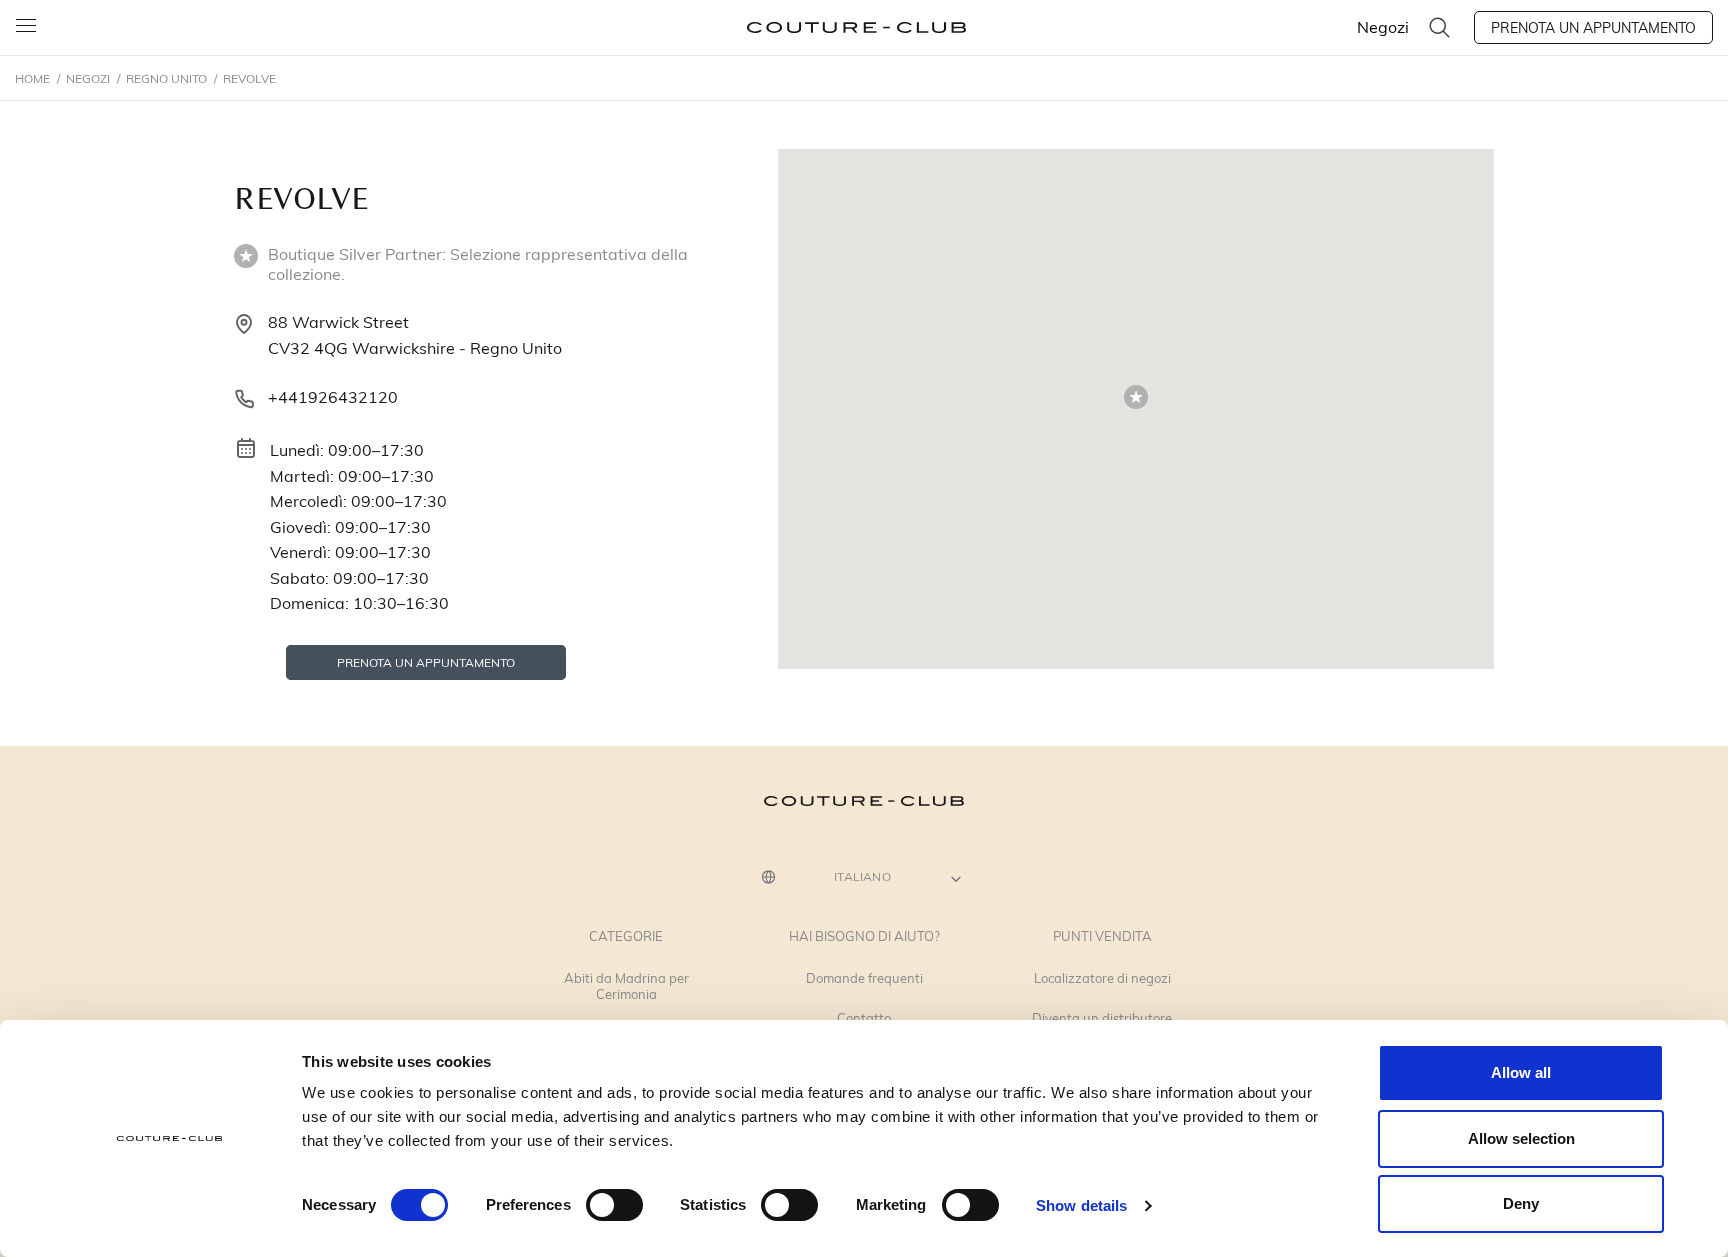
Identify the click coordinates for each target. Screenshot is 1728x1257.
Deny (1521, 1203)
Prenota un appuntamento (1593, 27)
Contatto (864, 1019)
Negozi (1383, 26)
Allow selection (1521, 1138)
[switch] (614, 1205)
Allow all (1521, 1072)
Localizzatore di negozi (1102, 979)
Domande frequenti (864, 979)
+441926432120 (333, 396)
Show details (1081, 1205)
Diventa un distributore (1102, 1019)
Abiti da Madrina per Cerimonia (626, 986)
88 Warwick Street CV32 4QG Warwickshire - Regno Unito (415, 334)
